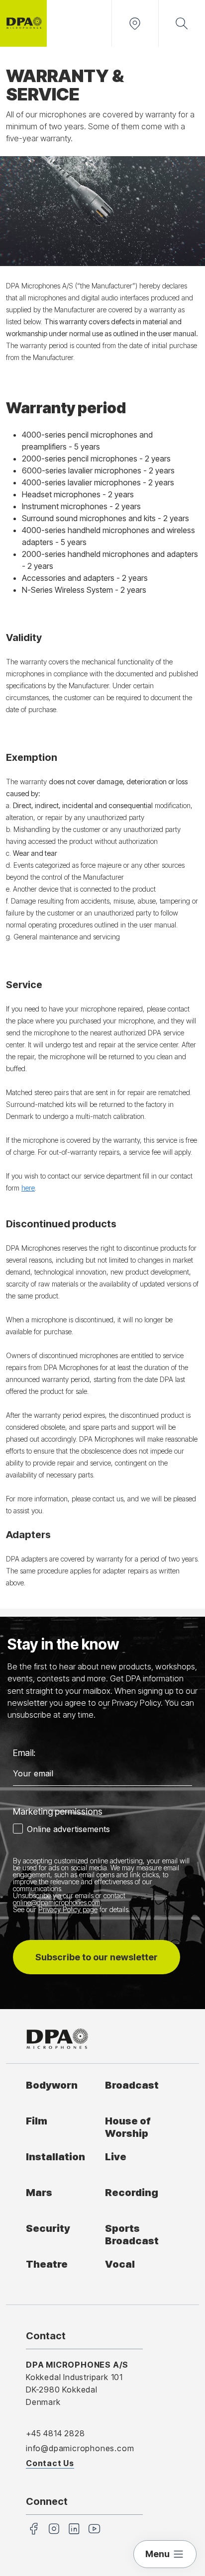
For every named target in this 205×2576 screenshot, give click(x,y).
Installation (55, 2157)
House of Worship (128, 2127)
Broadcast (132, 2085)
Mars (39, 2192)
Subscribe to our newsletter (97, 1957)
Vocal (120, 2264)
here (28, 1188)
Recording (132, 2192)
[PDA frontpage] (23, 23)
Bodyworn (52, 2085)
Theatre (47, 2264)
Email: (24, 1753)
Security (48, 2228)
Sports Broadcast (132, 2234)
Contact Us (50, 2463)
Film (37, 2121)
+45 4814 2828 (55, 2433)
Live (116, 2157)
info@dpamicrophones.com (80, 2448)
